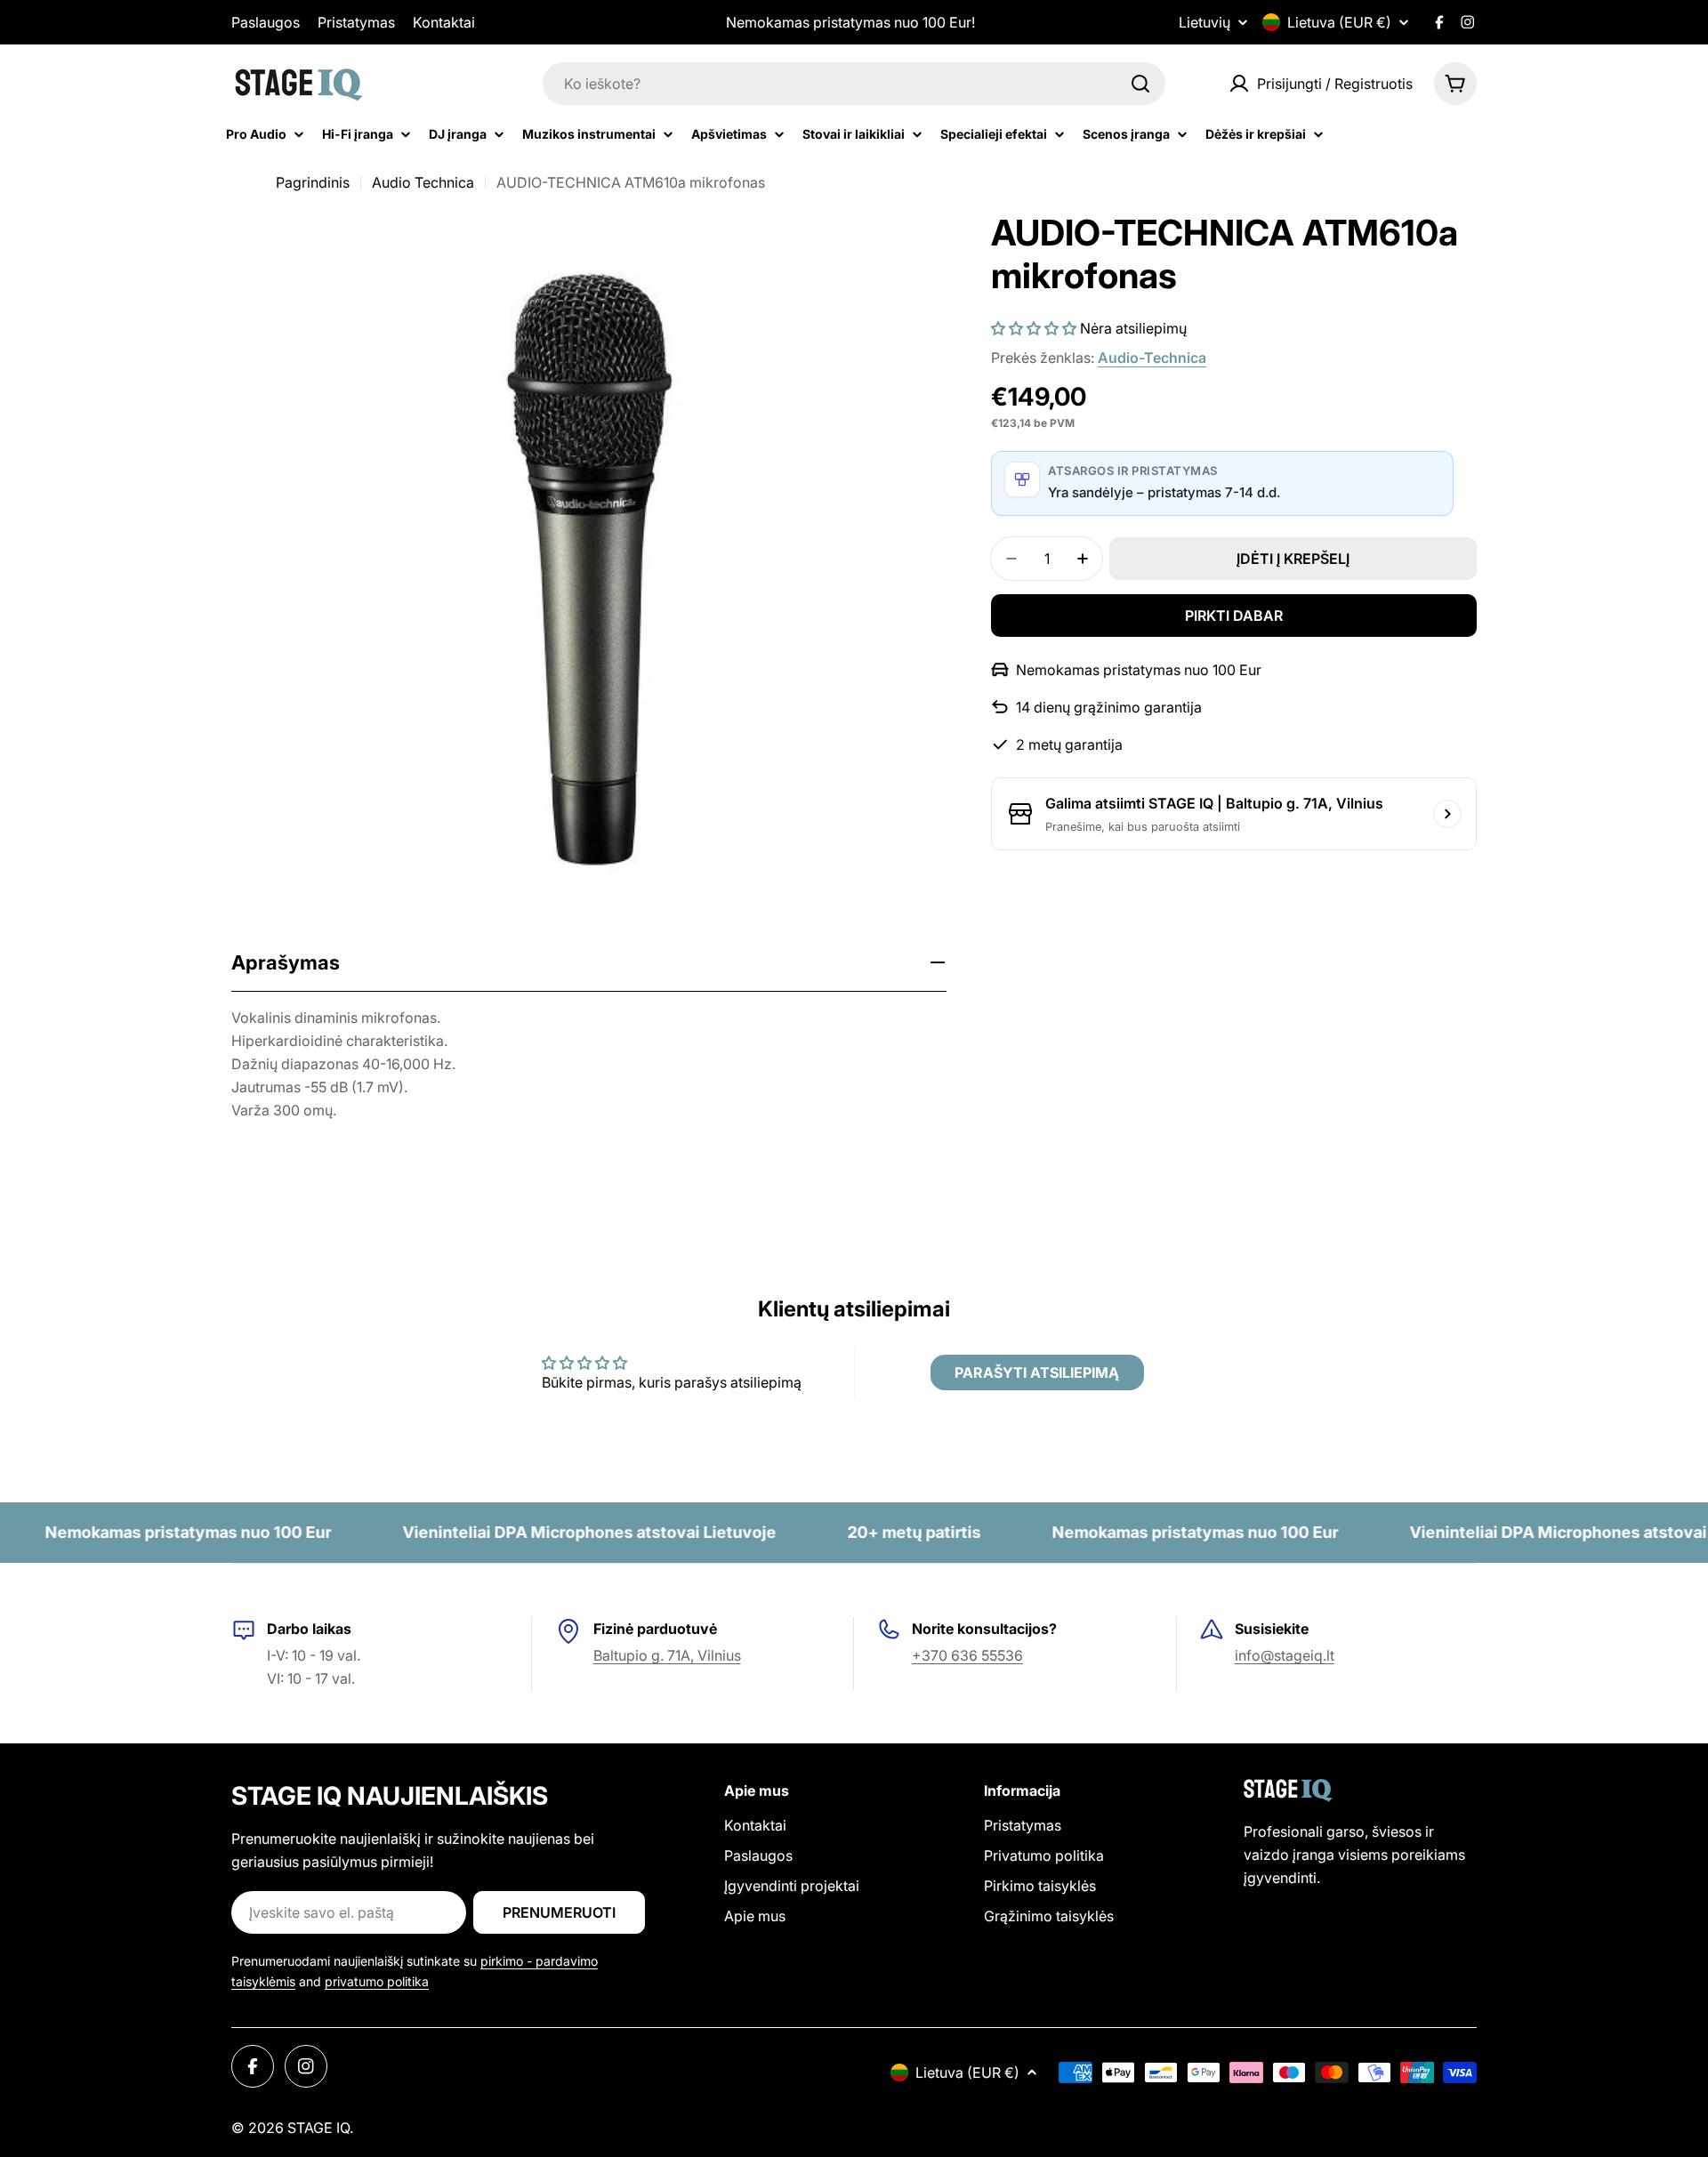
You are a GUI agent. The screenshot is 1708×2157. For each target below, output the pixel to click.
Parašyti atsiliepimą (1037, 1372)
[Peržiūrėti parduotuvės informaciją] (1447, 814)
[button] (1034, 328)
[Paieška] (1140, 84)
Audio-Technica (1152, 358)
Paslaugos (266, 22)
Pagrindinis (313, 182)
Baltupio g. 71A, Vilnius (667, 1655)
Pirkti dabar (1234, 616)
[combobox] (854, 84)
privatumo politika (377, 1981)
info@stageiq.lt (1285, 1655)
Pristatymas (356, 22)
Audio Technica (423, 182)
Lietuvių (1204, 22)
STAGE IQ (318, 2128)
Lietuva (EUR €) (1339, 22)
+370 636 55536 (967, 1655)
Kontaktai (444, 22)
